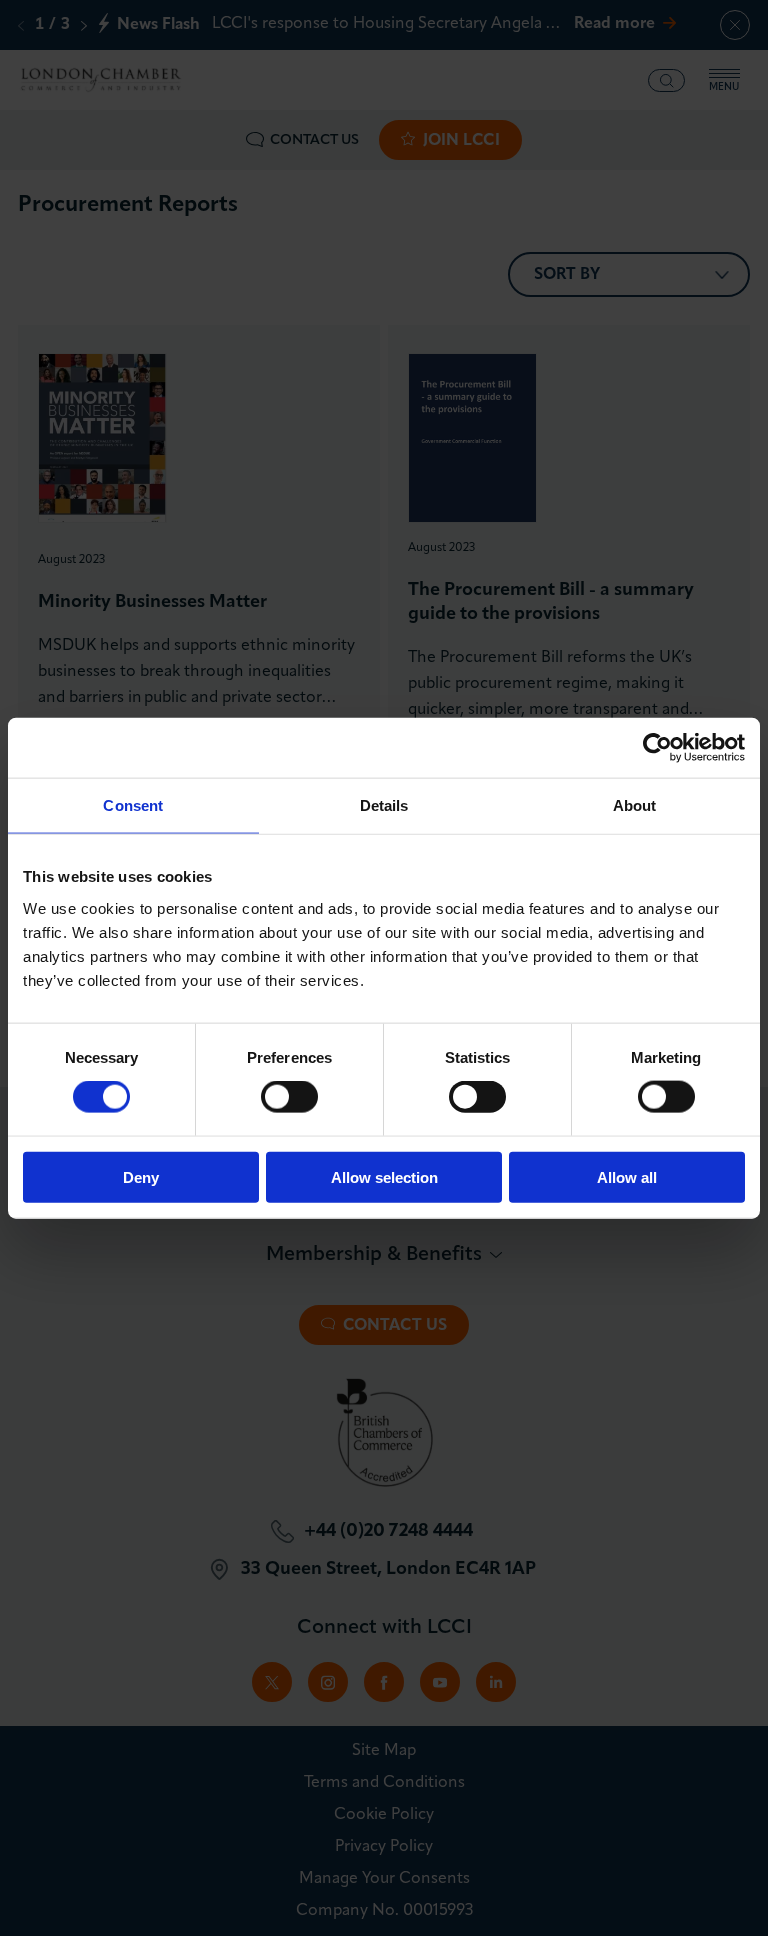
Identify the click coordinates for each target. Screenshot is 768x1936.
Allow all (627, 1176)
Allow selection (384, 1176)
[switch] (289, 1097)
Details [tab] (384, 805)
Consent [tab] (133, 805)
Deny (141, 1176)
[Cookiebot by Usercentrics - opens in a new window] (657, 748)
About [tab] (635, 805)
